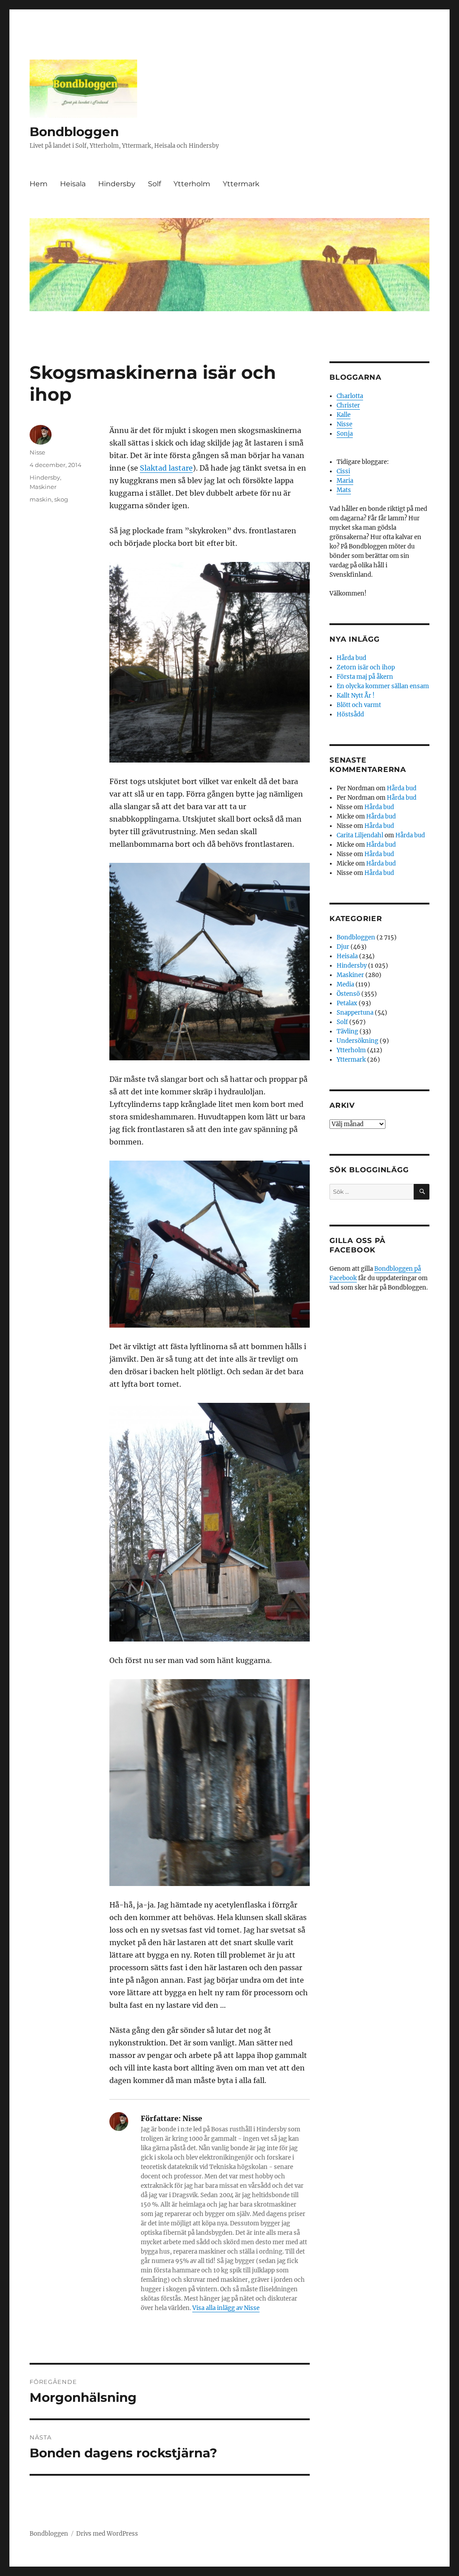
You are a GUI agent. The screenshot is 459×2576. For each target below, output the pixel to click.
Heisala (73, 184)
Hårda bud (351, 658)
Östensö (348, 994)
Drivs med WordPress (107, 2534)
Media (345, 984)
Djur (343, 947)
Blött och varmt (359, 705)
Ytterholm (192, 184)
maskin (41, 499)
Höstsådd (350, 714)
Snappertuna (355, 1013)
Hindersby (117, 184)
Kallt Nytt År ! (356, 696)
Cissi (343, 471)
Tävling (347, 1031)
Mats (344, 490)
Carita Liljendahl (360, 835)
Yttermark (241, 184)
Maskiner (43, 487)
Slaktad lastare (166, 468)
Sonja (345, 434)
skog (61, 499)
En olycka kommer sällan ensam (383, 686)
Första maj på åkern (365, 677)
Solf (154, 184)
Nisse (37, 452)
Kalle (344, 415)
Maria (345, 481)
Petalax (347, 1003)
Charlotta (350, 396)
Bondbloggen (74, 132)
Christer (348, 405)
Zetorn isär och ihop (366, 667)
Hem (39, 184)
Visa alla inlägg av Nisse (226, 2308)
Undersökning (357, 1041)
